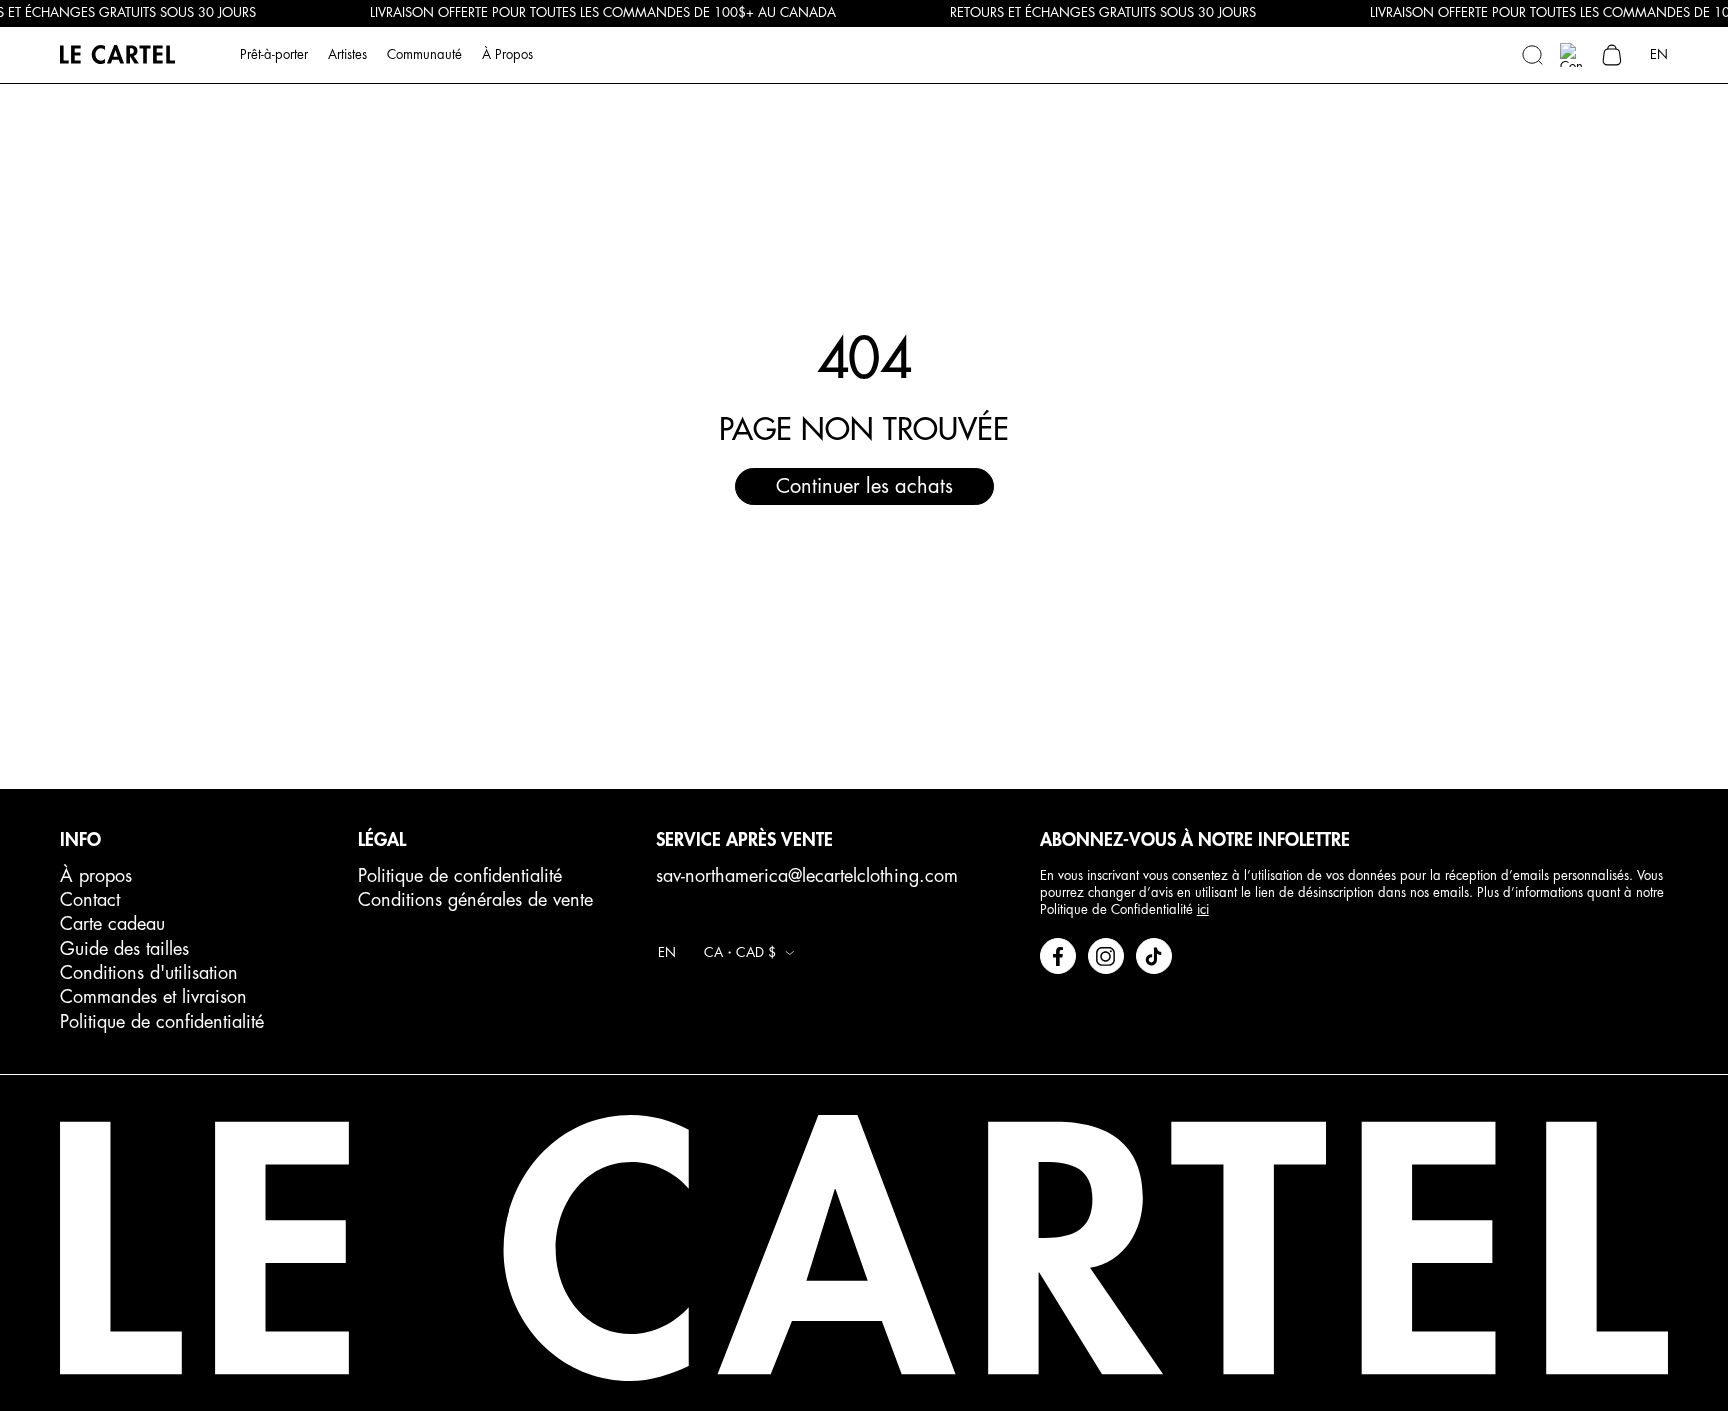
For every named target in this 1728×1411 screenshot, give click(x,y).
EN (1659, 53)
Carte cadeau (112, 924)
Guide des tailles (124, 949)
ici (1203, 909)
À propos (96, 876)
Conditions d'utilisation (149, 973)
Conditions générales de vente (475, 900)
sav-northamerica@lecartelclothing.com (807, 876)
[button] (1532, 55)
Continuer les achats (864, 486)
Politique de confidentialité (162, 1022)
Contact (90, 900)
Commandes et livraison (153, 997)
